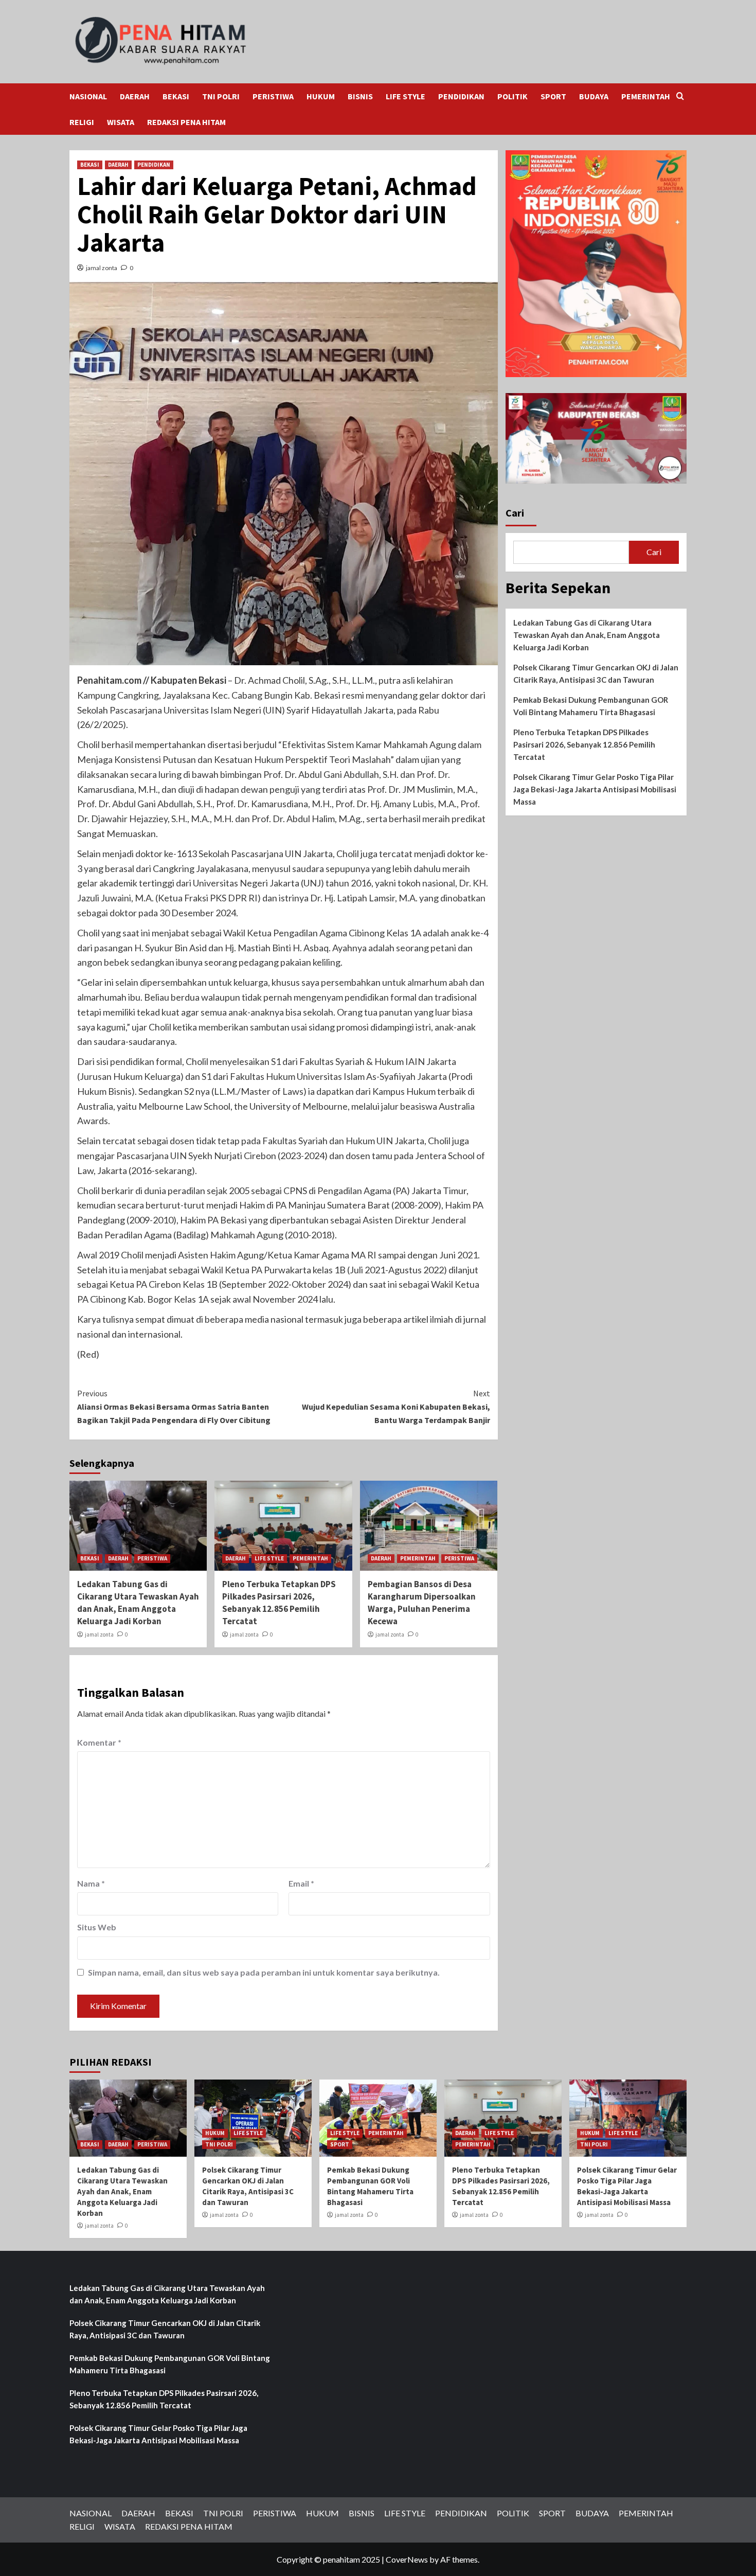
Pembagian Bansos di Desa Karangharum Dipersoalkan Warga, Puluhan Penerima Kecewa (422, 1602)
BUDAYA (594, 96)
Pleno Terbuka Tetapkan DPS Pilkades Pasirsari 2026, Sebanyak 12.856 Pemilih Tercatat (279, 1602)
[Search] (680, 96)
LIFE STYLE (406, 96)
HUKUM (321, 96)
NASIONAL (88, 96)
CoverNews (407, 2559)
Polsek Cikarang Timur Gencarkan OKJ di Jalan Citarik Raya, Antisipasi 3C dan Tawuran (596, 673)
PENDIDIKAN (461, 96)
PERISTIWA (273, 96)
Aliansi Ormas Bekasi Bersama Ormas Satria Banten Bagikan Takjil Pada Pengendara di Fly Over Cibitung (174, 1406)
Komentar (99, 1742)
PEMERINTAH (646, 96)
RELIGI (82, 122)
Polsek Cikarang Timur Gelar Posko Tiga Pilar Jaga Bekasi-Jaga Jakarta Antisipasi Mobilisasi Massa (595, 789)
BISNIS (360, 96)
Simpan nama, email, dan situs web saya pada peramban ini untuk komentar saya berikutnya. (264, 1972)
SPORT (553, 96)
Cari (515, 513)
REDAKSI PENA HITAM (186, 122)
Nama (91, 1883)
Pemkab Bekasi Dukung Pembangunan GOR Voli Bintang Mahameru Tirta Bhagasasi (591, 706)
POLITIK (512, 96)
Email (301, 1883)
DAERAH (135, 96)
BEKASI (176, 96)
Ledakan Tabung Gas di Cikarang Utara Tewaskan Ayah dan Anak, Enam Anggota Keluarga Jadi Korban (138, 1602)
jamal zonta (102, 268)
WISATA (121, 122)
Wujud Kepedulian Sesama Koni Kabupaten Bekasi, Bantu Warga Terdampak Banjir (396, 1406)
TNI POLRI (221, 96)
